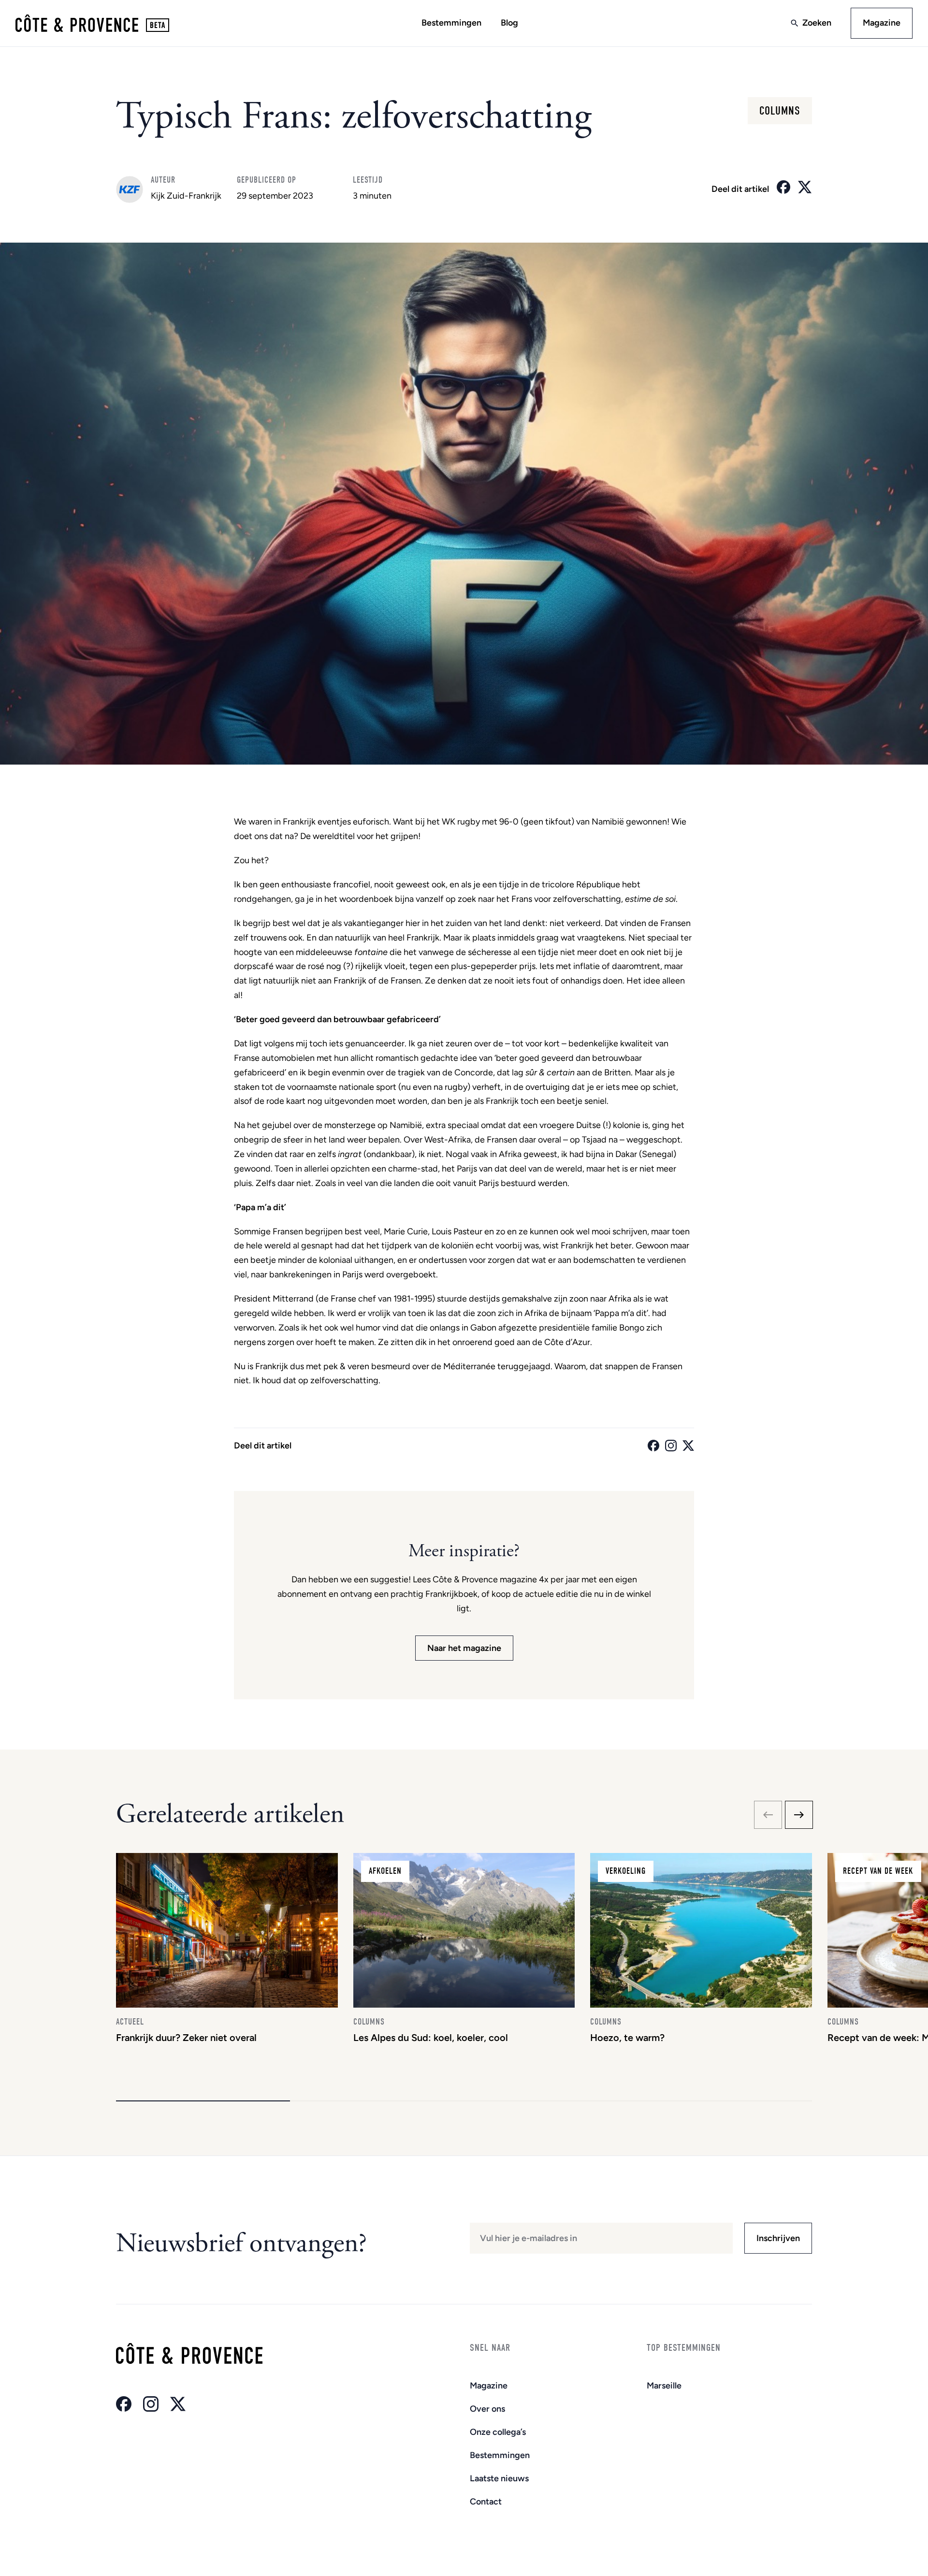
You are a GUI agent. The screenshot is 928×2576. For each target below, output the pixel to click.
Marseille (664, 2386)
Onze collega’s (498, 2432)
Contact (486, 2502)
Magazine (882, 23)
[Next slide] (799, 1815)
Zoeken (817, 23)
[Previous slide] (768, 1815)
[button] (203, 2101)
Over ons (487, 2409)
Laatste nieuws (499, 2478)
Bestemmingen (451, 23)
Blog (509, 23)
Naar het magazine (464, 1648)
